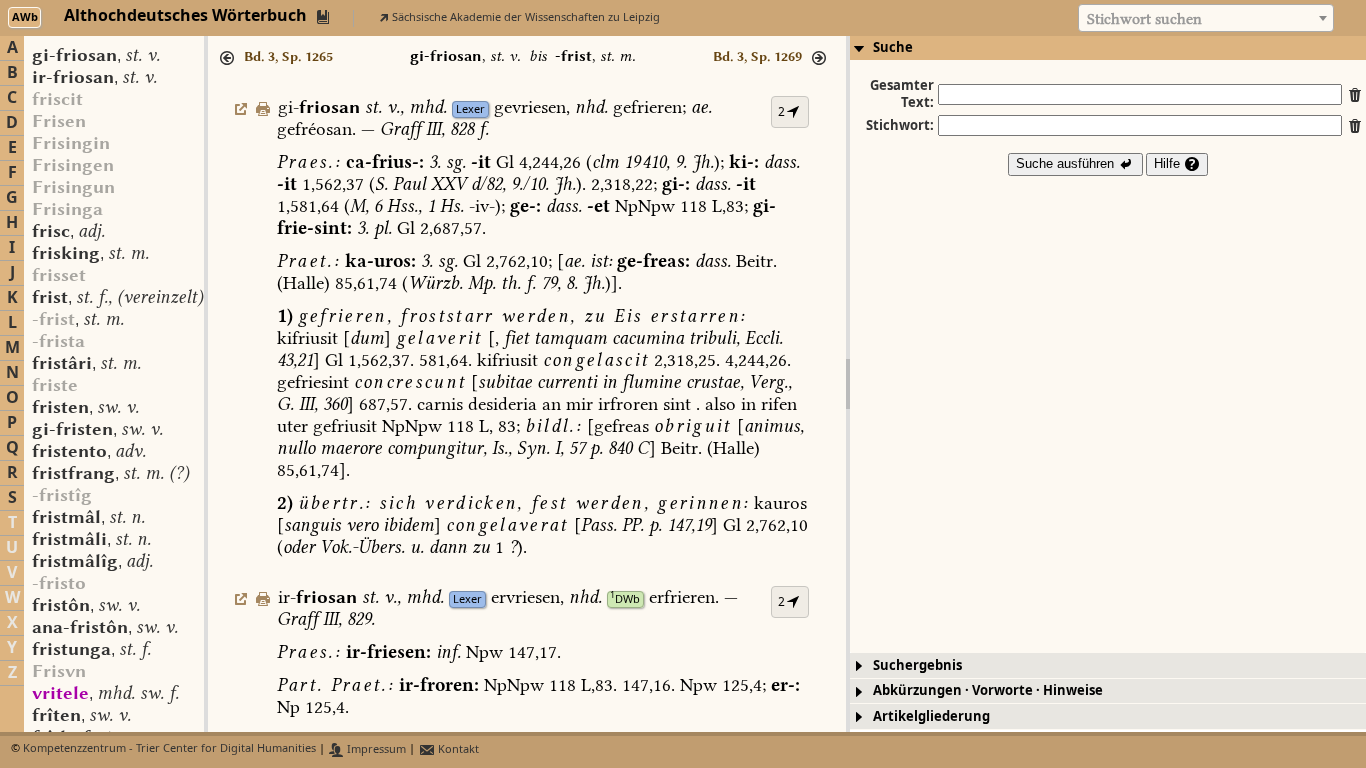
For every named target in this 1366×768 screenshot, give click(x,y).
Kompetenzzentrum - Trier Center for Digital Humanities (169, 749)
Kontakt (457, 749)
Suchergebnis (917, 665)
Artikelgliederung (931, 716)
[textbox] (1206, 19)
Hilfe (1169, 163)
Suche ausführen (1067, 163)
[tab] (1108, 48)
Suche (893, 47)
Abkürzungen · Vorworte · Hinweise (988, 690)
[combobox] (1206, 18)
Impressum (375, 749)
